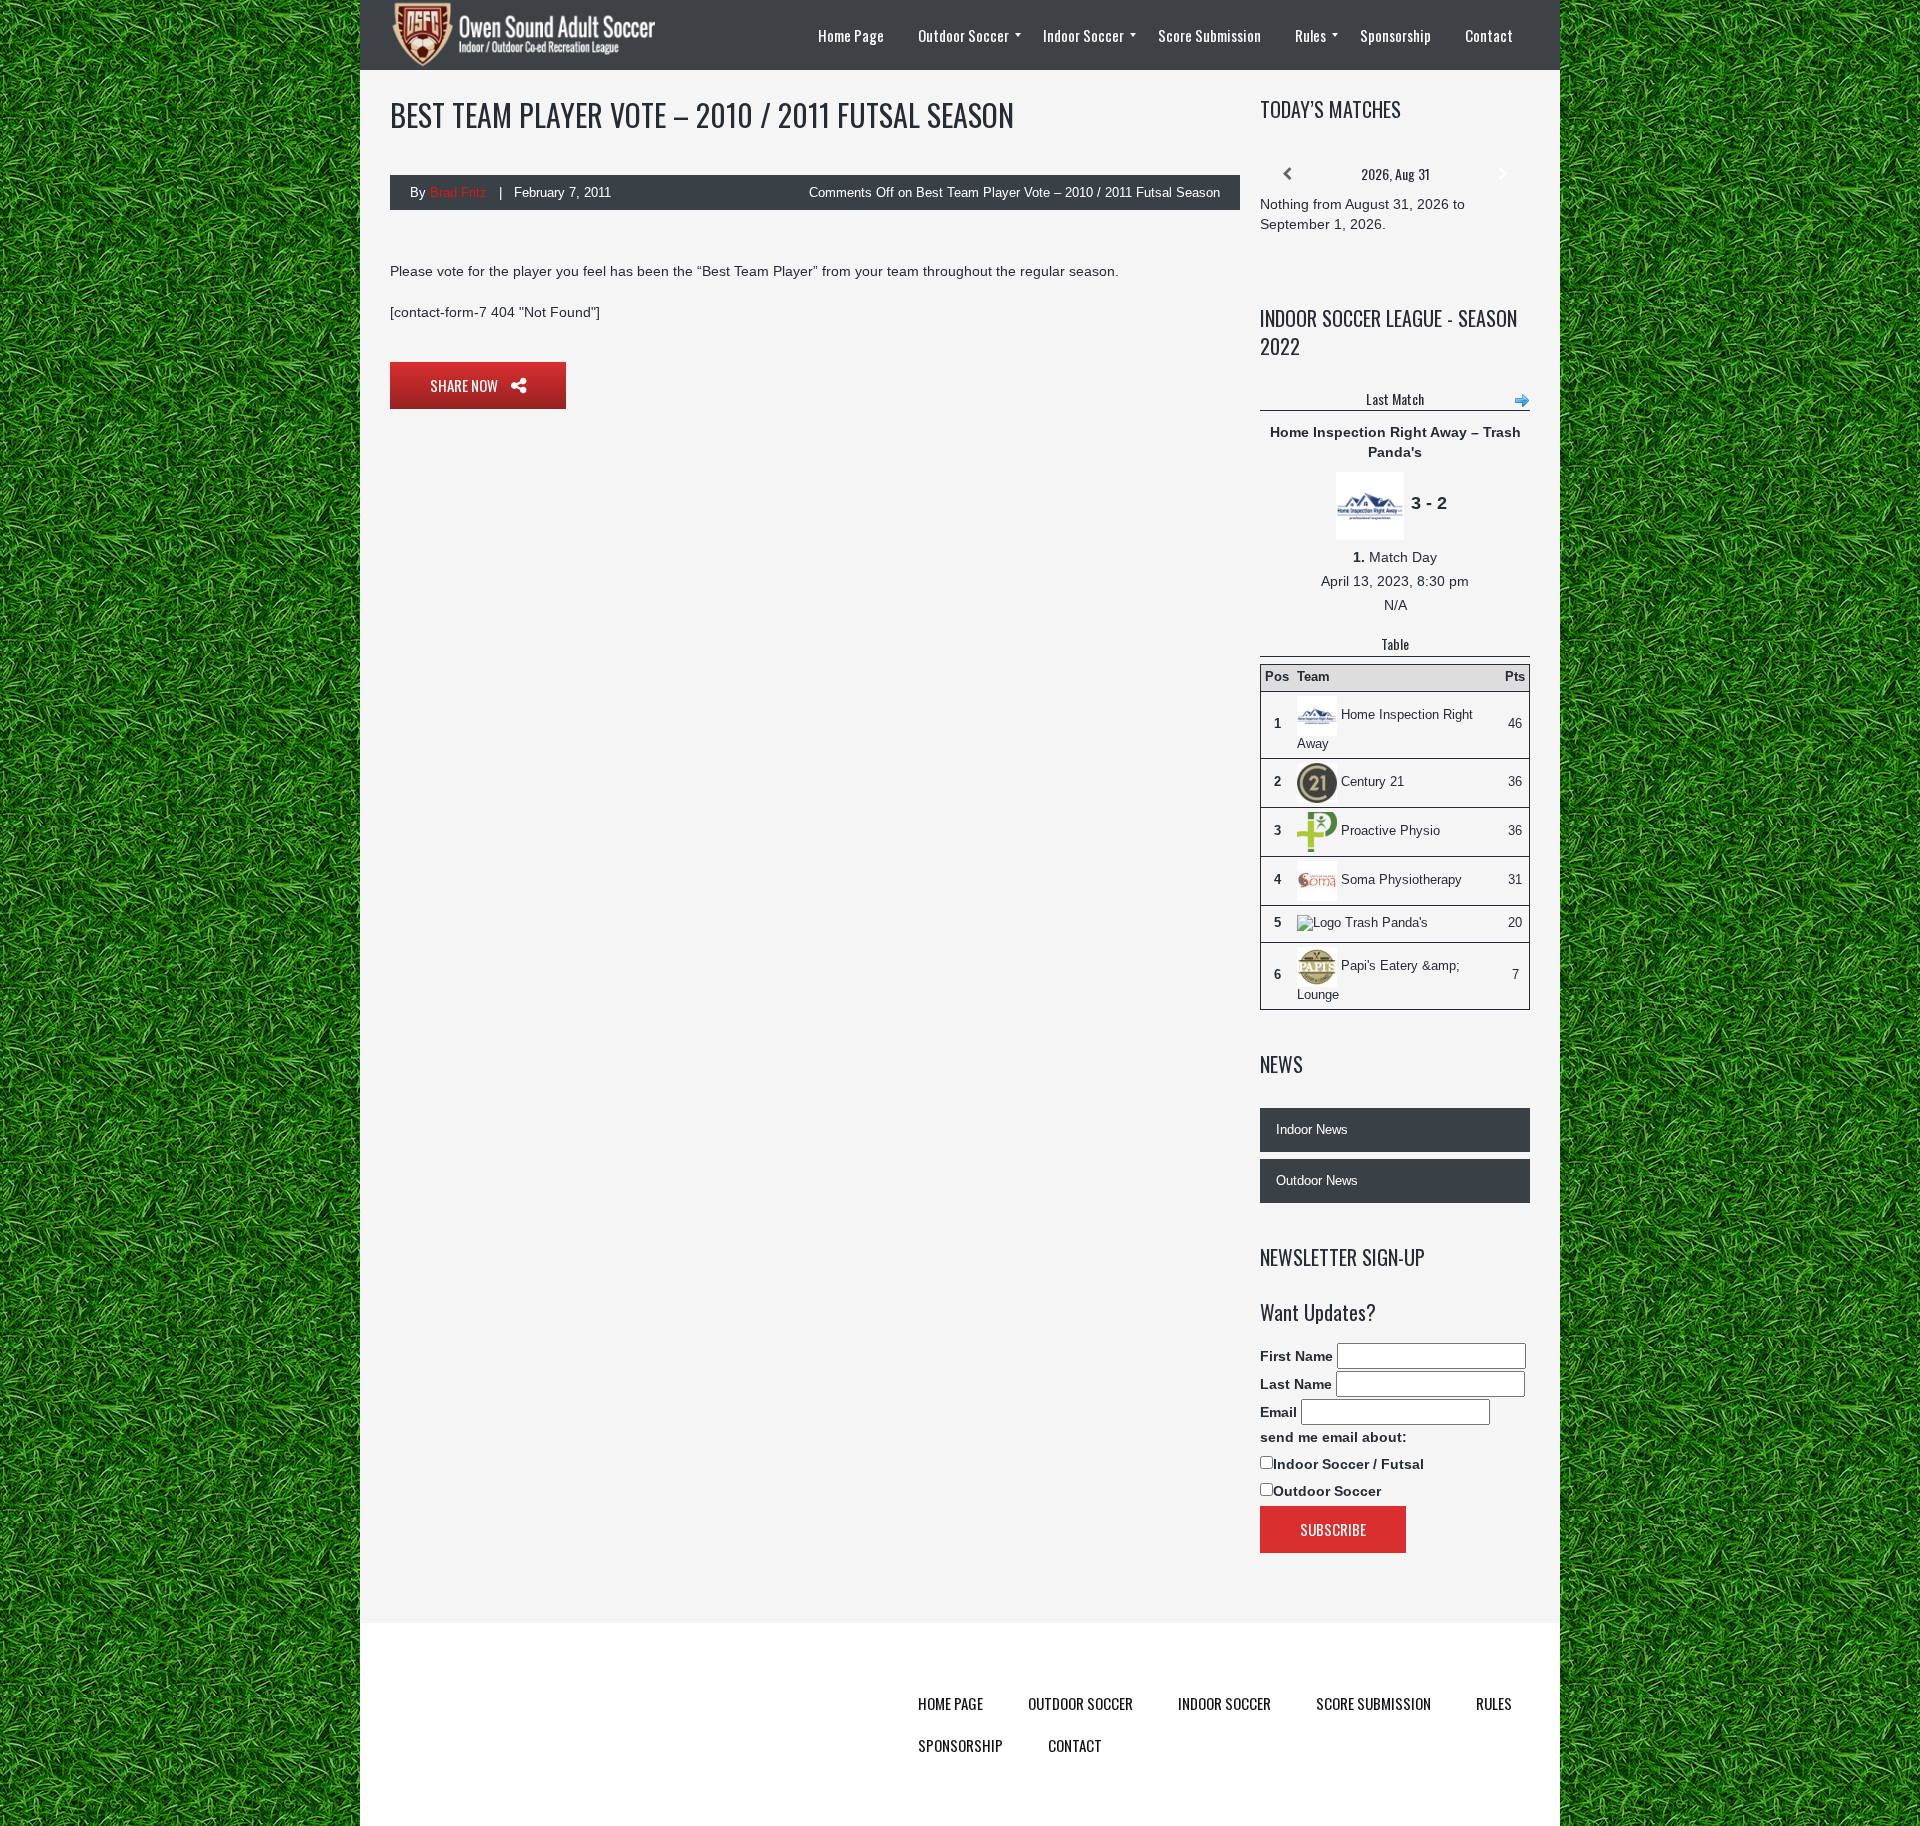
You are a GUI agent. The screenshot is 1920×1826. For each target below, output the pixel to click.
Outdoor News (1317, 1180)
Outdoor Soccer (1327, 1491)
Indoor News (1312, 1129)
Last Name (1296, 1384)
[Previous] (1287, 174)
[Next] (1503, 174)
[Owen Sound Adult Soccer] (535, 35)
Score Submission (1373, 1703)
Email (1278, 1412)
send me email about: (1333, 1437)
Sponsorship (960, 1745)
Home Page (950, 1703)
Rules (1494, 1703)
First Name (1296, 1356)
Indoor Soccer (1224, 1703)
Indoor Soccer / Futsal (1348, 1464)
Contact (1075, 1745)
